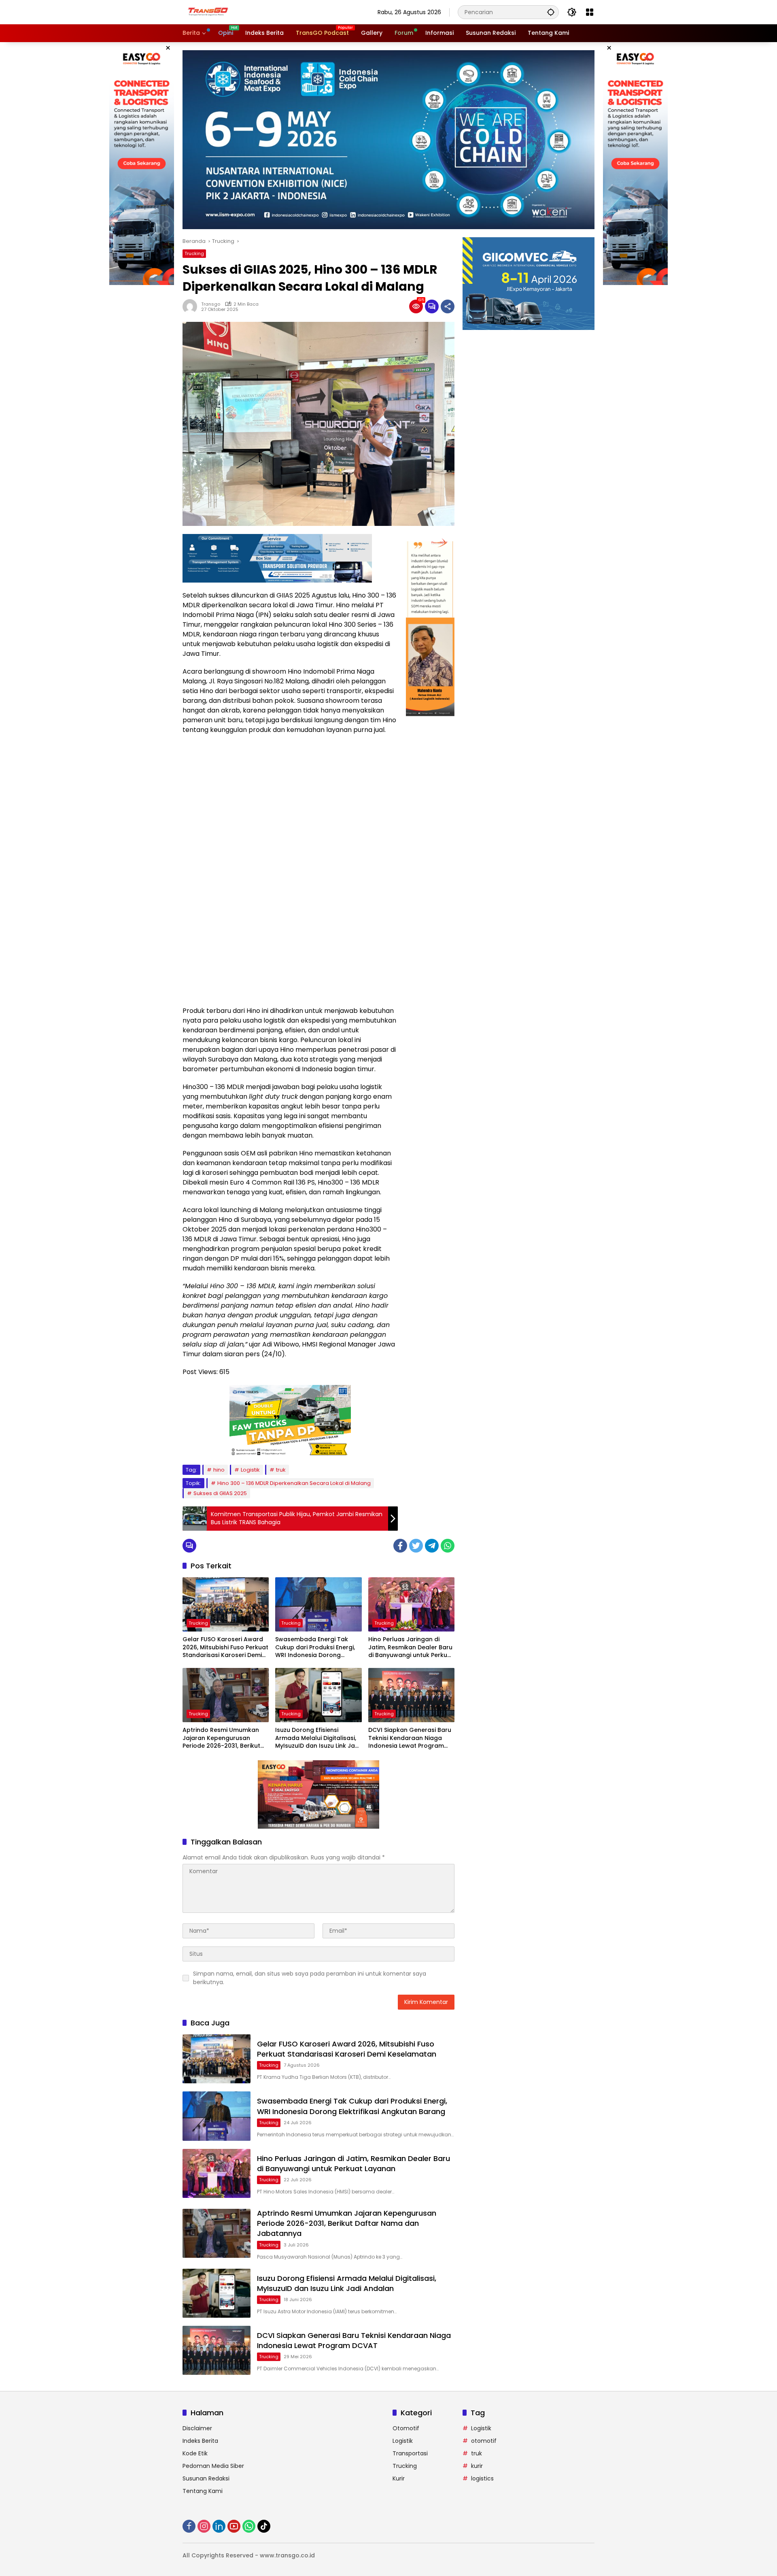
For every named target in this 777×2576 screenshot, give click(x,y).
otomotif (484, 2441)
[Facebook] (400, 1546)
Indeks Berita (200, 2441)
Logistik (250, 1470)
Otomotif (406, 2428)
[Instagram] (204, 2526)
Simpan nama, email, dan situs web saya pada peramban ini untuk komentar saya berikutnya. (310, 1978)
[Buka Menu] (590, 12)
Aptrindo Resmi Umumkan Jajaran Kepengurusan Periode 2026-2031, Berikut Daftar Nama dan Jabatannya (221, 1738)
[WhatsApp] (448, 1546)
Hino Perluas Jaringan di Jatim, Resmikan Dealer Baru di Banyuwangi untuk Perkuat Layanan (411, 1647)
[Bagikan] (448, 306)
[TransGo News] (208, 12)
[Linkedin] (219, 2526)
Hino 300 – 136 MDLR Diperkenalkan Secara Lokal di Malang (294, 1483)
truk (281, 1470)
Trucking (194, 253)
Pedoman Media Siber (213, 2466)
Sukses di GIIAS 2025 (220, 1493)
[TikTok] (264, 2526)
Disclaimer (197, 2428)
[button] (551, 12)
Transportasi (410, 2453)
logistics (482, 2478)
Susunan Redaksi (206, 2478)
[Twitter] (416, 1546)
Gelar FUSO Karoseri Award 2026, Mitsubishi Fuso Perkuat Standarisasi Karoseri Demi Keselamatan (225, 1647)
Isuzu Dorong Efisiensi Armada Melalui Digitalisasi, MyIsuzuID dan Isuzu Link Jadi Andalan (318, 1738)
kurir (477, 2466)
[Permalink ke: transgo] (192, 306)
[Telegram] (432, 1546)
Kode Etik (195, 2453)
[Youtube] (234, 2526)
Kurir (399, 2478)
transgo (211, 304)
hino (219, 1470)
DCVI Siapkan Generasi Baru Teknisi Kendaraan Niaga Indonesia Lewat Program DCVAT (410, 1738)
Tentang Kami (203, 2491)
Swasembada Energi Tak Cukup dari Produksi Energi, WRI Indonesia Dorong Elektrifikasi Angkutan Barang (315, 1647)
